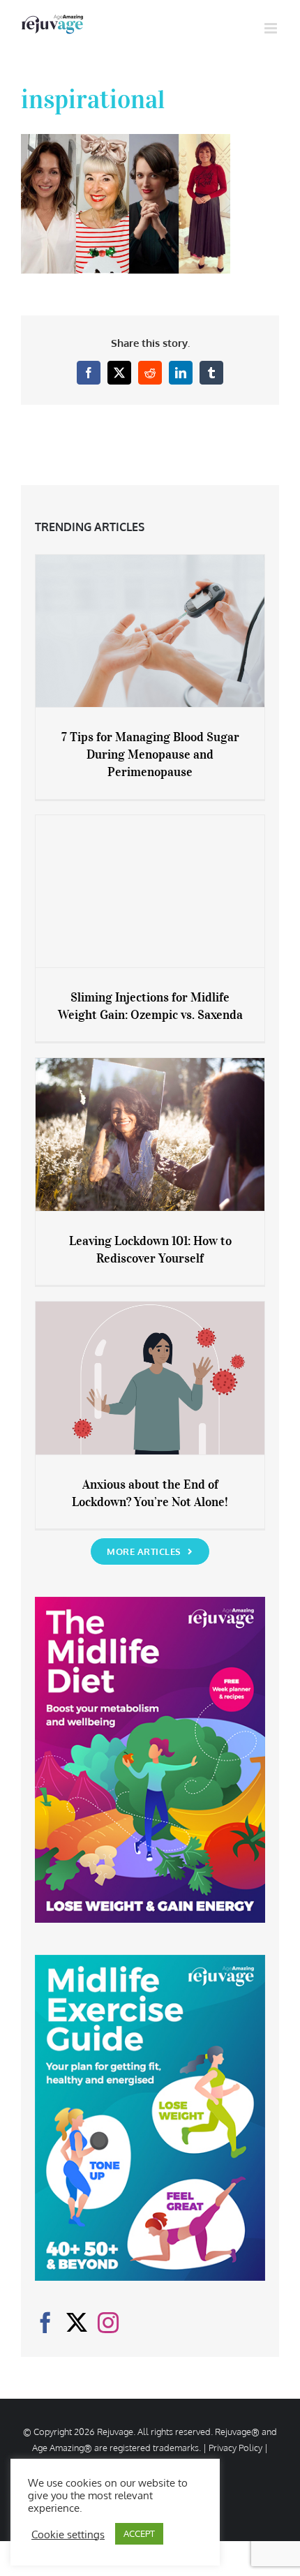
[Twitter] (77, 2323)
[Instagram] (108, 2323)
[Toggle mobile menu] (272, 28)
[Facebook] (45, 2323)
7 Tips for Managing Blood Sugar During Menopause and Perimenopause (150, 754)
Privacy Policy (235, 2448)
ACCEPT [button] (139, 2533)
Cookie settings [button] (68, 2534)
